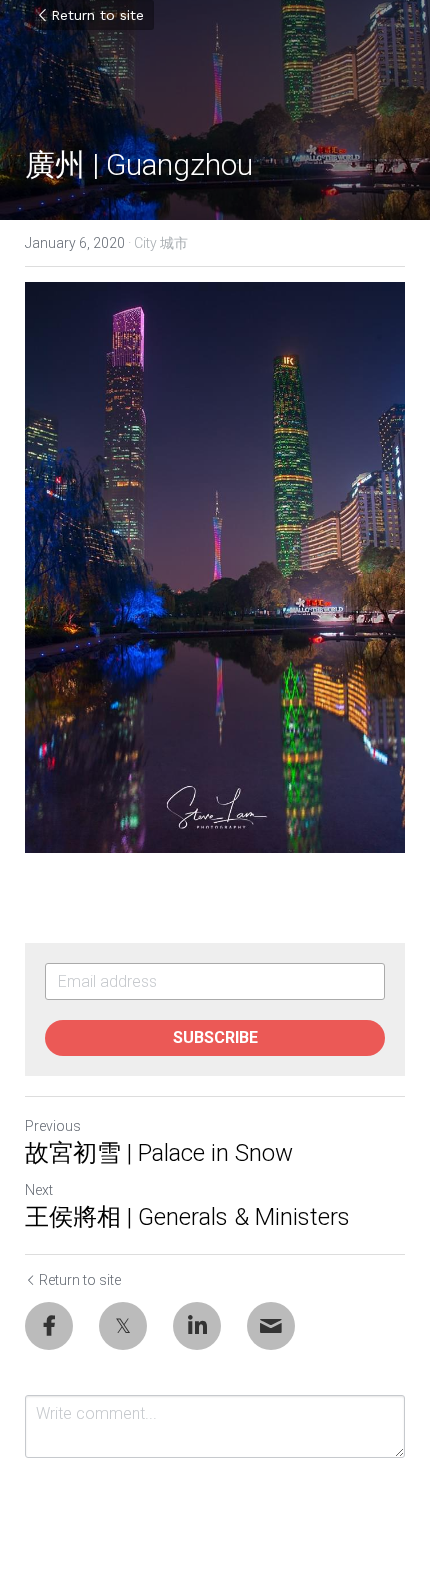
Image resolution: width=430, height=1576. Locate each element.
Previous (53, 1126)
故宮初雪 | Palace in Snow (159, 1153)
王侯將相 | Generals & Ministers (187, 1217)
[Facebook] (49, 1326)
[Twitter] (123, 1326)
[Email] (271, 1326)
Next (39, 1190)
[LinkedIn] (197, 1326)
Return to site (97, 15)
